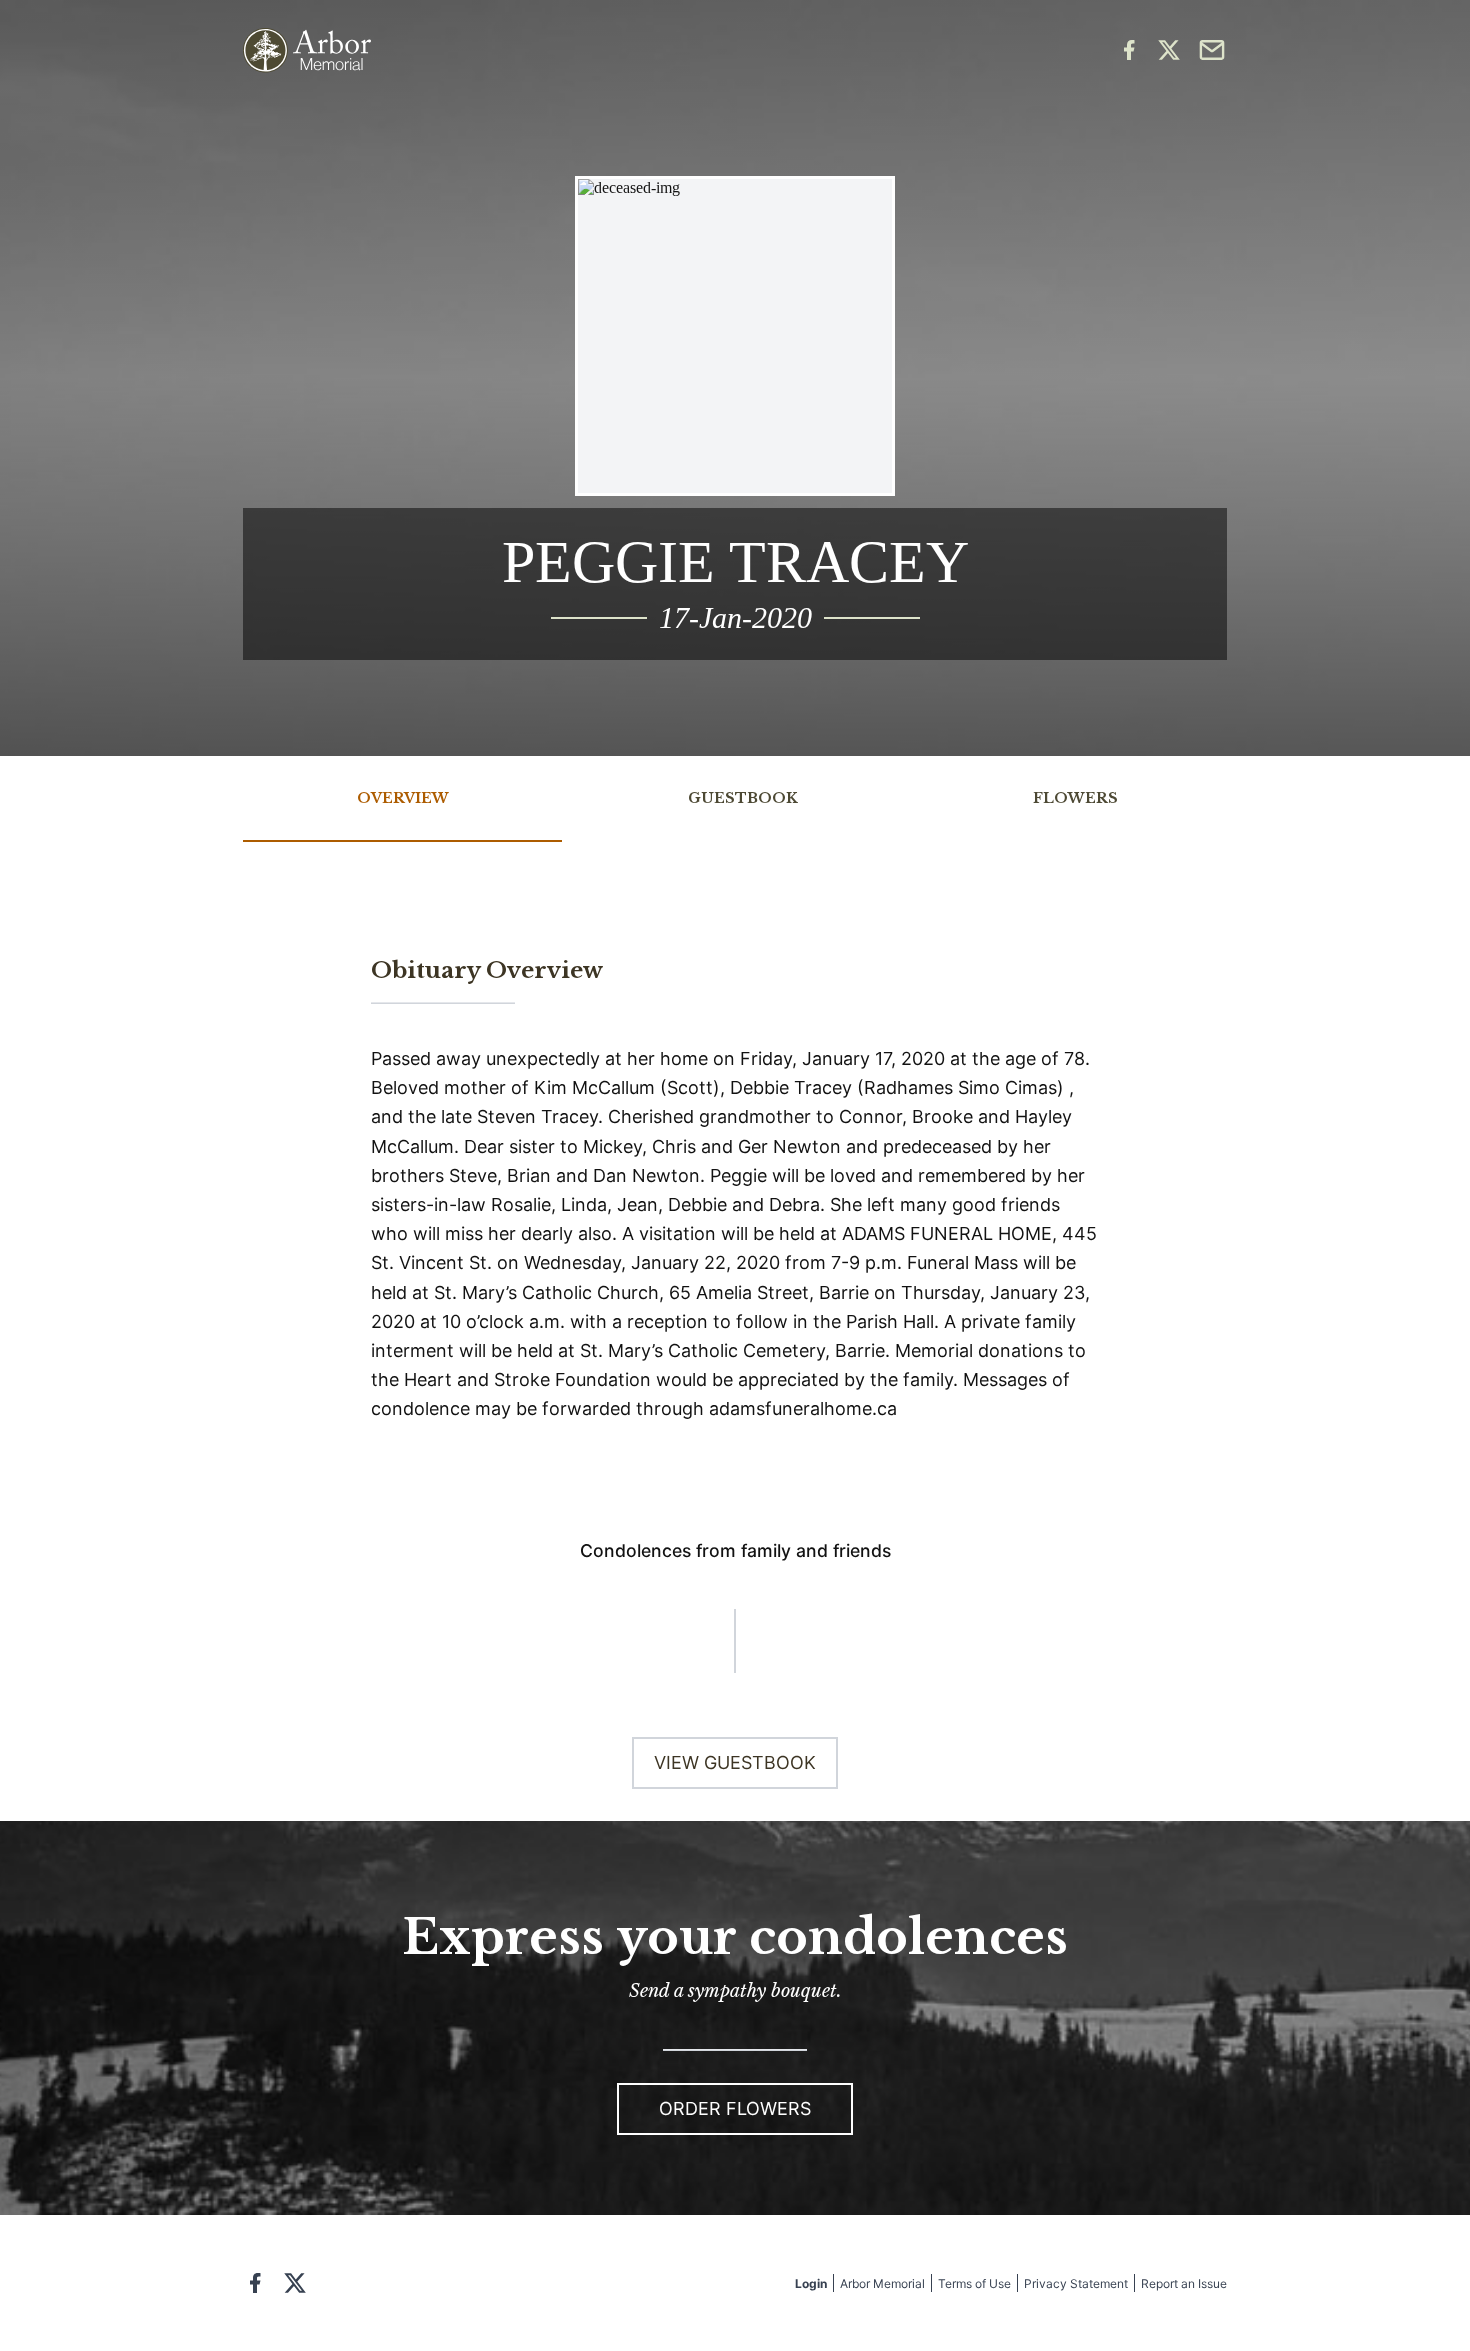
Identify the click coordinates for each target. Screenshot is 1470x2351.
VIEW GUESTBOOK (735, 1762)
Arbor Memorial (882, 2283)
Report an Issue (1184, 2283)
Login (811, 2283)
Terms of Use (974, 2283)
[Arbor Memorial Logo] (307, 50)
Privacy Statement (1076, 2283)
